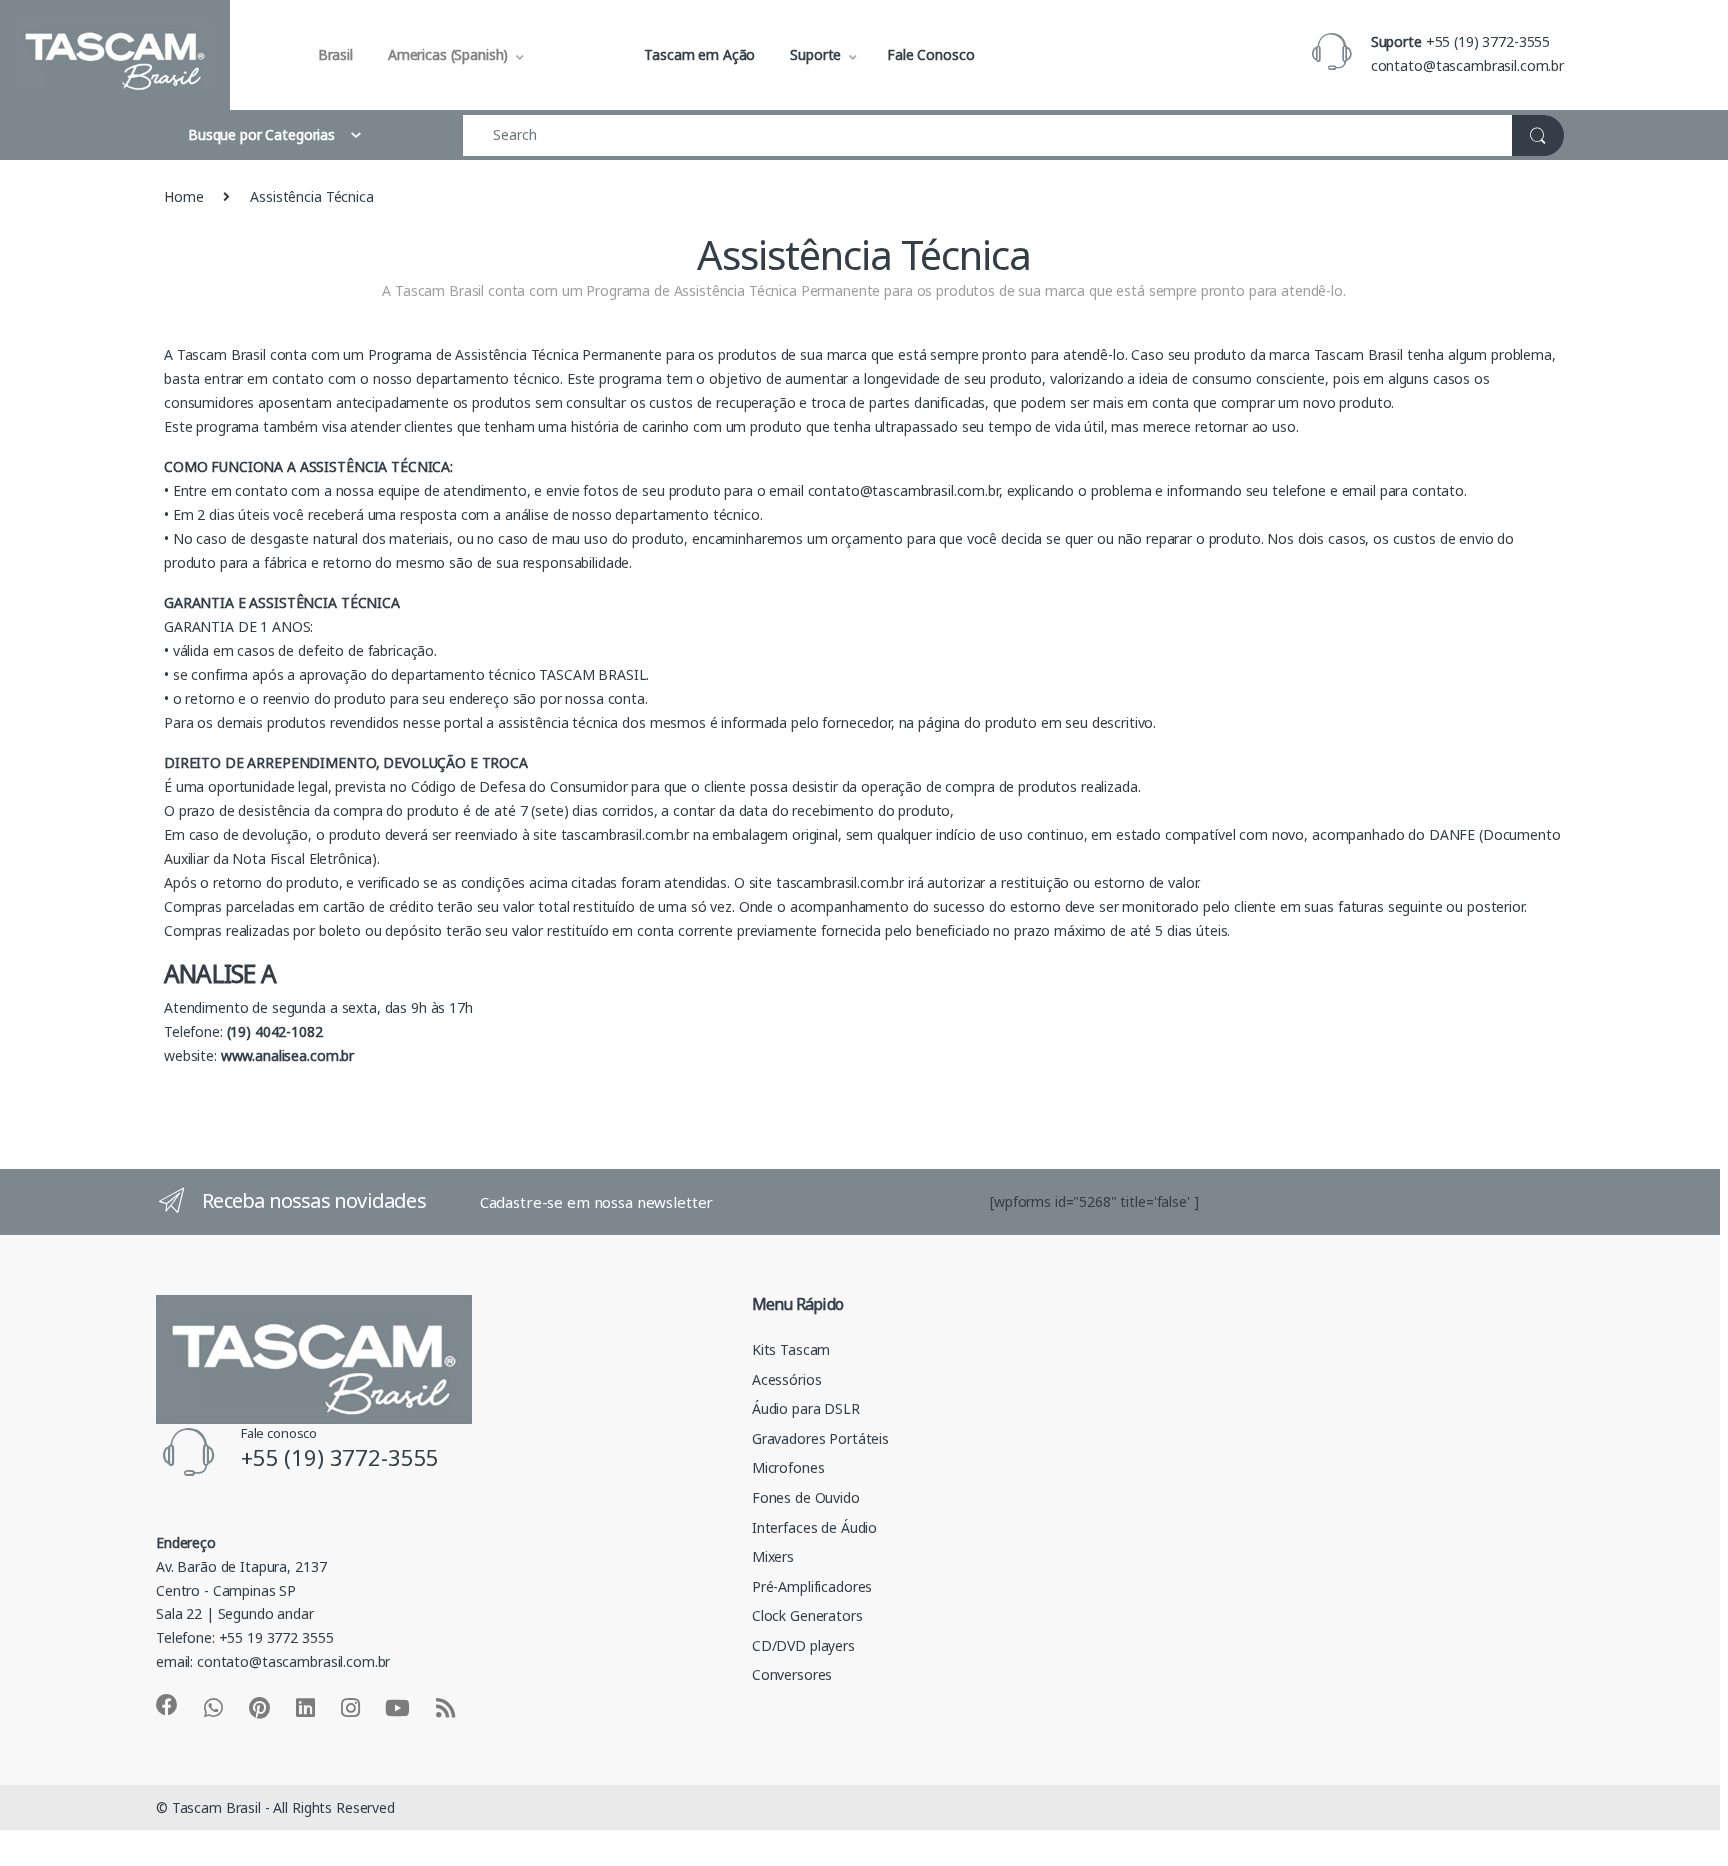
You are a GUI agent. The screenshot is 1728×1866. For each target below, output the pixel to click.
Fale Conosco (930, 54)
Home (183, 196)
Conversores (792, 1674)
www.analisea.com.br (287, 1055)
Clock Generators (807, 1615)
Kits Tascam (791, 1349)
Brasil (335, 54)
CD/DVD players (803, 1645)
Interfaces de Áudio (814, 1527)
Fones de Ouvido (806, 1497)
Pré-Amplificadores (812, 1586)
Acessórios (787, 1379)
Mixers (773, 1556)
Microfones (788, 1467)
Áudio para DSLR (806, 1408)
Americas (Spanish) (448, 54)
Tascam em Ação (699, 54)
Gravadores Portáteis (820, 1438)
